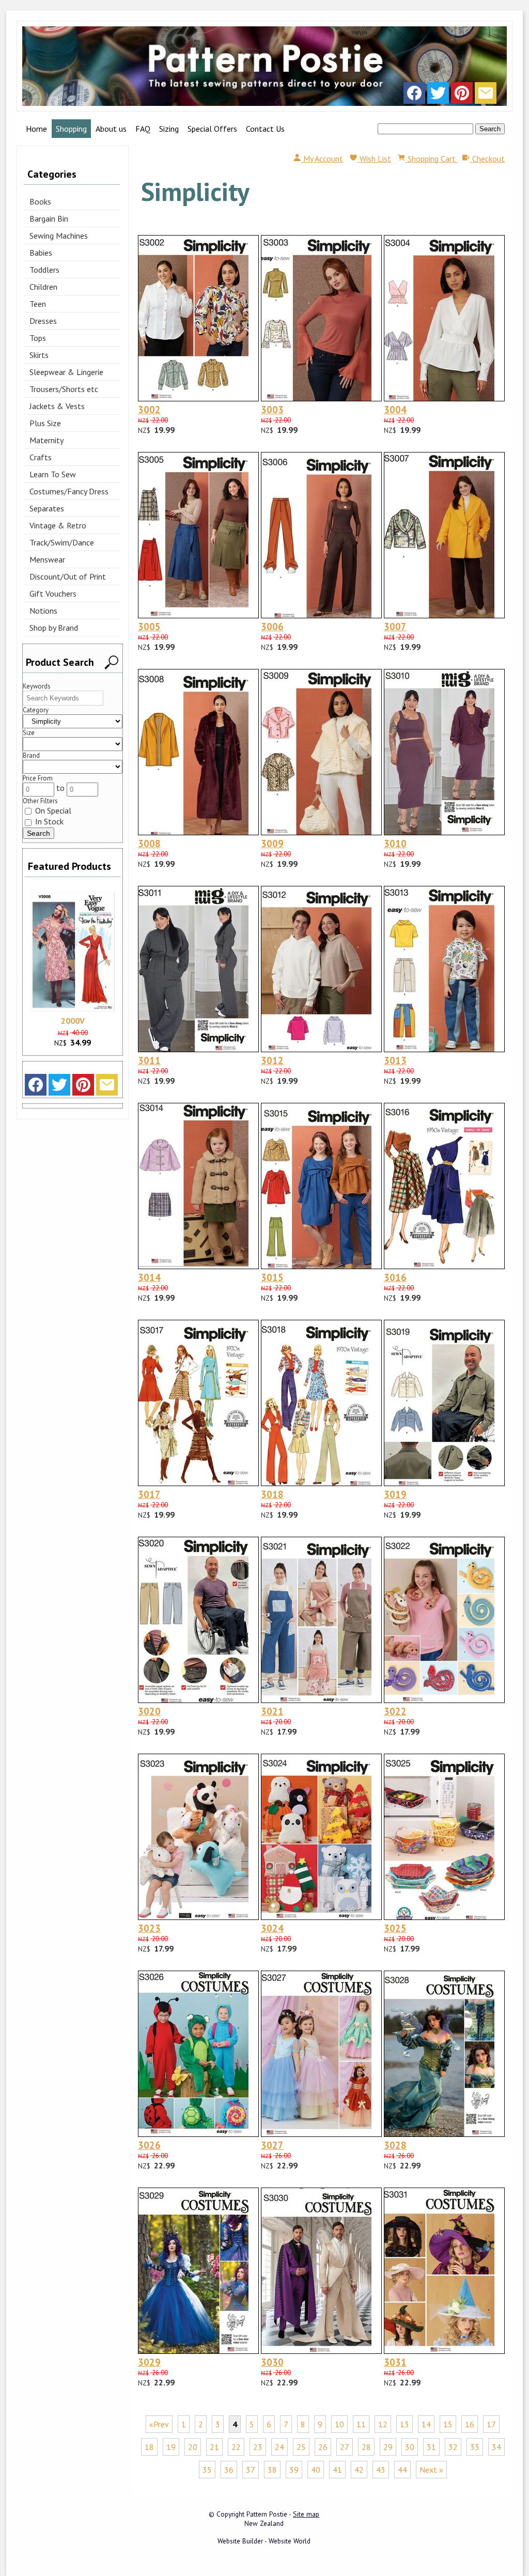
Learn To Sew (53, 474)
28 (366, 2447)
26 (323, 2447)
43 (381, 2470)
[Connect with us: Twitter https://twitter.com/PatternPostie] (438, 96)
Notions (43, 611)
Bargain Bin (49, 218)
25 (301, 2447)
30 (410, 2447)
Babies (41, 253)
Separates (47, 508)
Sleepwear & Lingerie (66, 372)
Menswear (47, 559)
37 (251, 2470)
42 (359, 2470)
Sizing (169, 129)
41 (337, 2470)
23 (258, 2447)
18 (149, 2447)
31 (431, 2447)
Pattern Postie (267, 2514)
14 (426, 2424)
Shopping (71, 129)
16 (470, 2424)
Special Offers (212, 129)
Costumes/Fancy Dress (69, 491)
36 (229, 2470)
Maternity (46, 440)
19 (171, 2447)
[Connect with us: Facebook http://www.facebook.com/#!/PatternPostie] (414, 96)
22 (236, 2447)
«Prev (159, 2424)
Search (490, 129)
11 (361, 2424)
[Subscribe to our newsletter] (486, 96)
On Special (52, 810)
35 (207, 2470)
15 (448, 2424)
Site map (306, 2514)
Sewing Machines (59, 236)
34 (496, 2447)
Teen (38, 304)
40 (316, 2470)
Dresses (43, 321)
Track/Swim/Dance (62, 542)
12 (383, 2424)
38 (272, 2470)
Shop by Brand (54, 628)
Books (40, 201)
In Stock (48, 821)
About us (111, 129)
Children (43, 287)
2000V (73, 1021)
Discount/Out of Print (68, 576)
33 (475, 2447)
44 (402, 2470)
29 (388, 2447)
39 (294, 2470)
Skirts (39, 355)
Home (36, 129)
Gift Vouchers (53, 594)
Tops (38, 338)
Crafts (41, 457)
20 (193, 2447)
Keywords (37, 686)
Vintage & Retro (58, 525)
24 (279, 2447)
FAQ (143, 129)
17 (491, 2424)
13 (404, 2424)
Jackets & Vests (57, 406)
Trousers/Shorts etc (64, 389)
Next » (431, 2470)
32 (453, 2447)
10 (339, 2424)
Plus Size (45, 423)
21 (214, 2447)
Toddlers (44, 270)
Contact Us (265, 129)
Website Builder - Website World (264, 2541)
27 (345, 2447)
